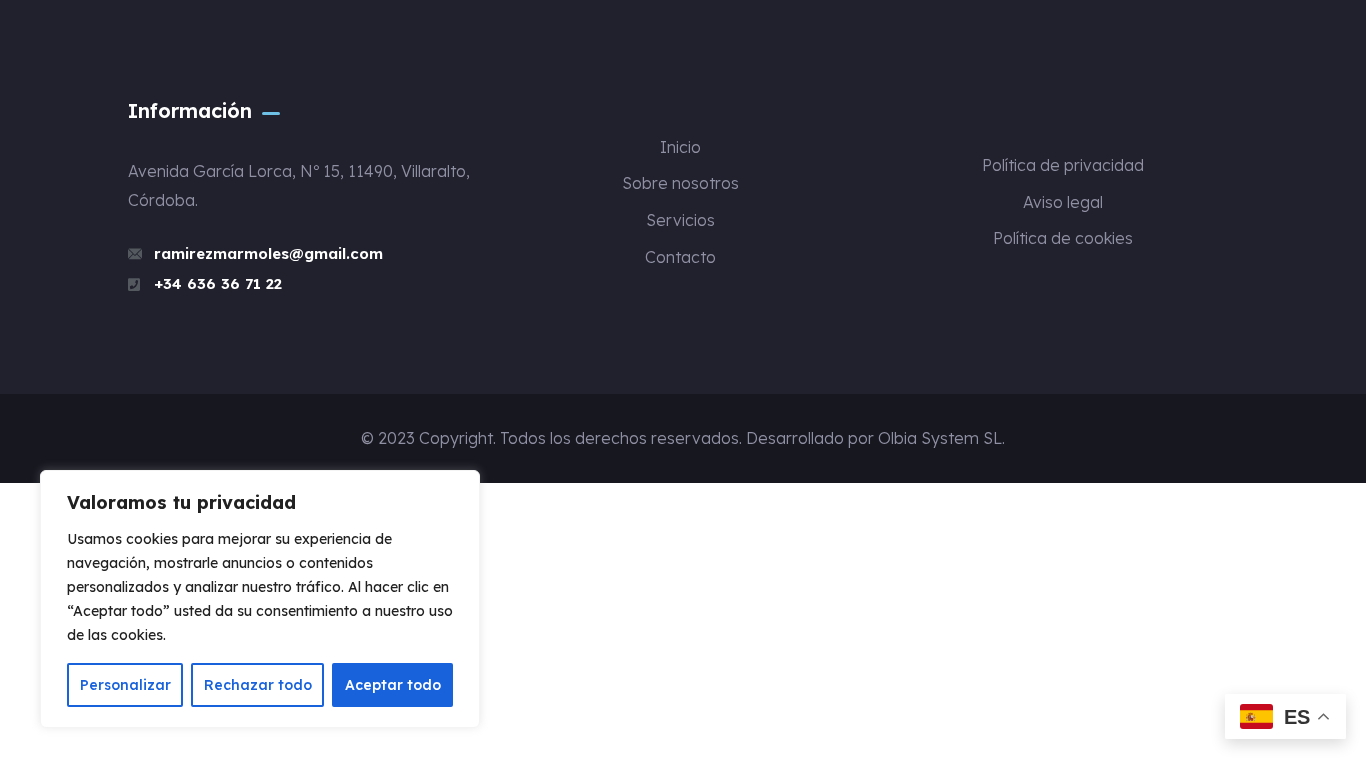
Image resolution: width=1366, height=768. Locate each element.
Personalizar (125, 685)
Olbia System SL (940, 438)
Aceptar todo (393, 685)
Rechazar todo (258, 685)
